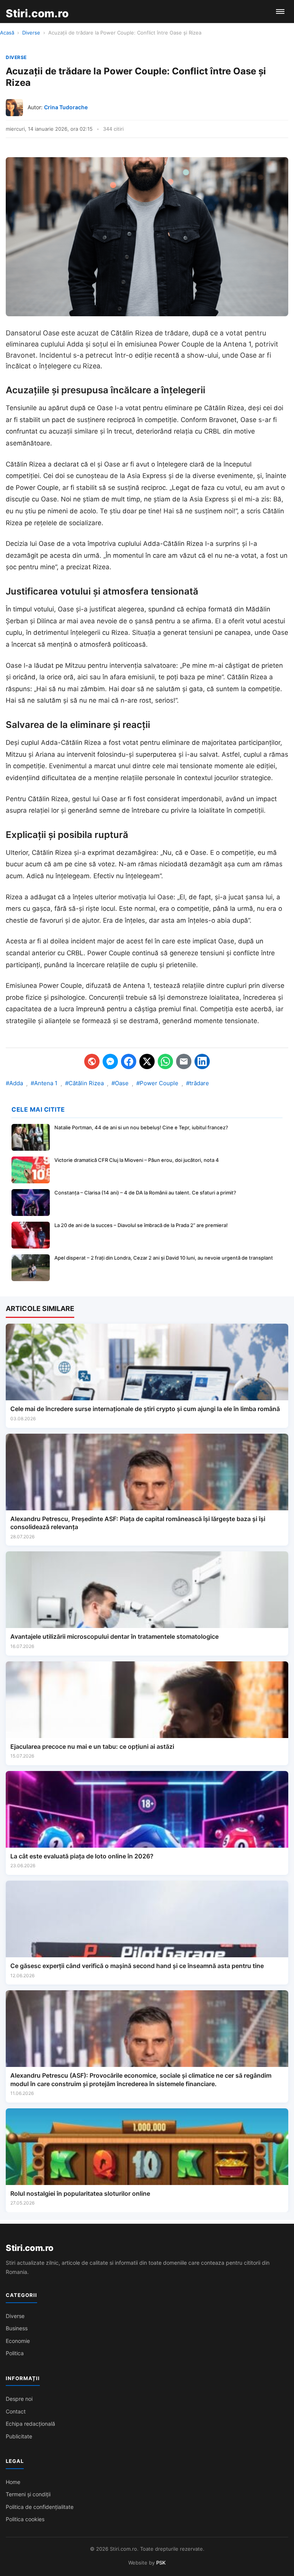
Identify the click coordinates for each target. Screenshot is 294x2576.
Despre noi (19, 2399)
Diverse (31, 33)
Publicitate (19, 2436)
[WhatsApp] (165, 1061)
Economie (18, 2341)
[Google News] (92, 1061)
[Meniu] (280, 11)
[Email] (184, 1061)
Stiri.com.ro (29, 2248)
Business (17, 2328)
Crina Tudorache (66, 107)
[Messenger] (110, 1061)
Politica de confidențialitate (40, 2507)
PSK (161, 2563)
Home (13, 2482)
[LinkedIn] (202, 1061)
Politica (15, 2353)
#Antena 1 (44, 1083)
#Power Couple (157, 1083)
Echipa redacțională (30, 2424)
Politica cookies (25, 2519)
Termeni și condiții (28, 2494)
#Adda (14, 1083)
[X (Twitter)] (147, 1061)
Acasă (7, 33)
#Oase (120, 1083)
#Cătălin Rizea (84, 1083)
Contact (16, 2411)
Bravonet (21, 355)
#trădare (198, 1083)
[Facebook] (129, 1061)
